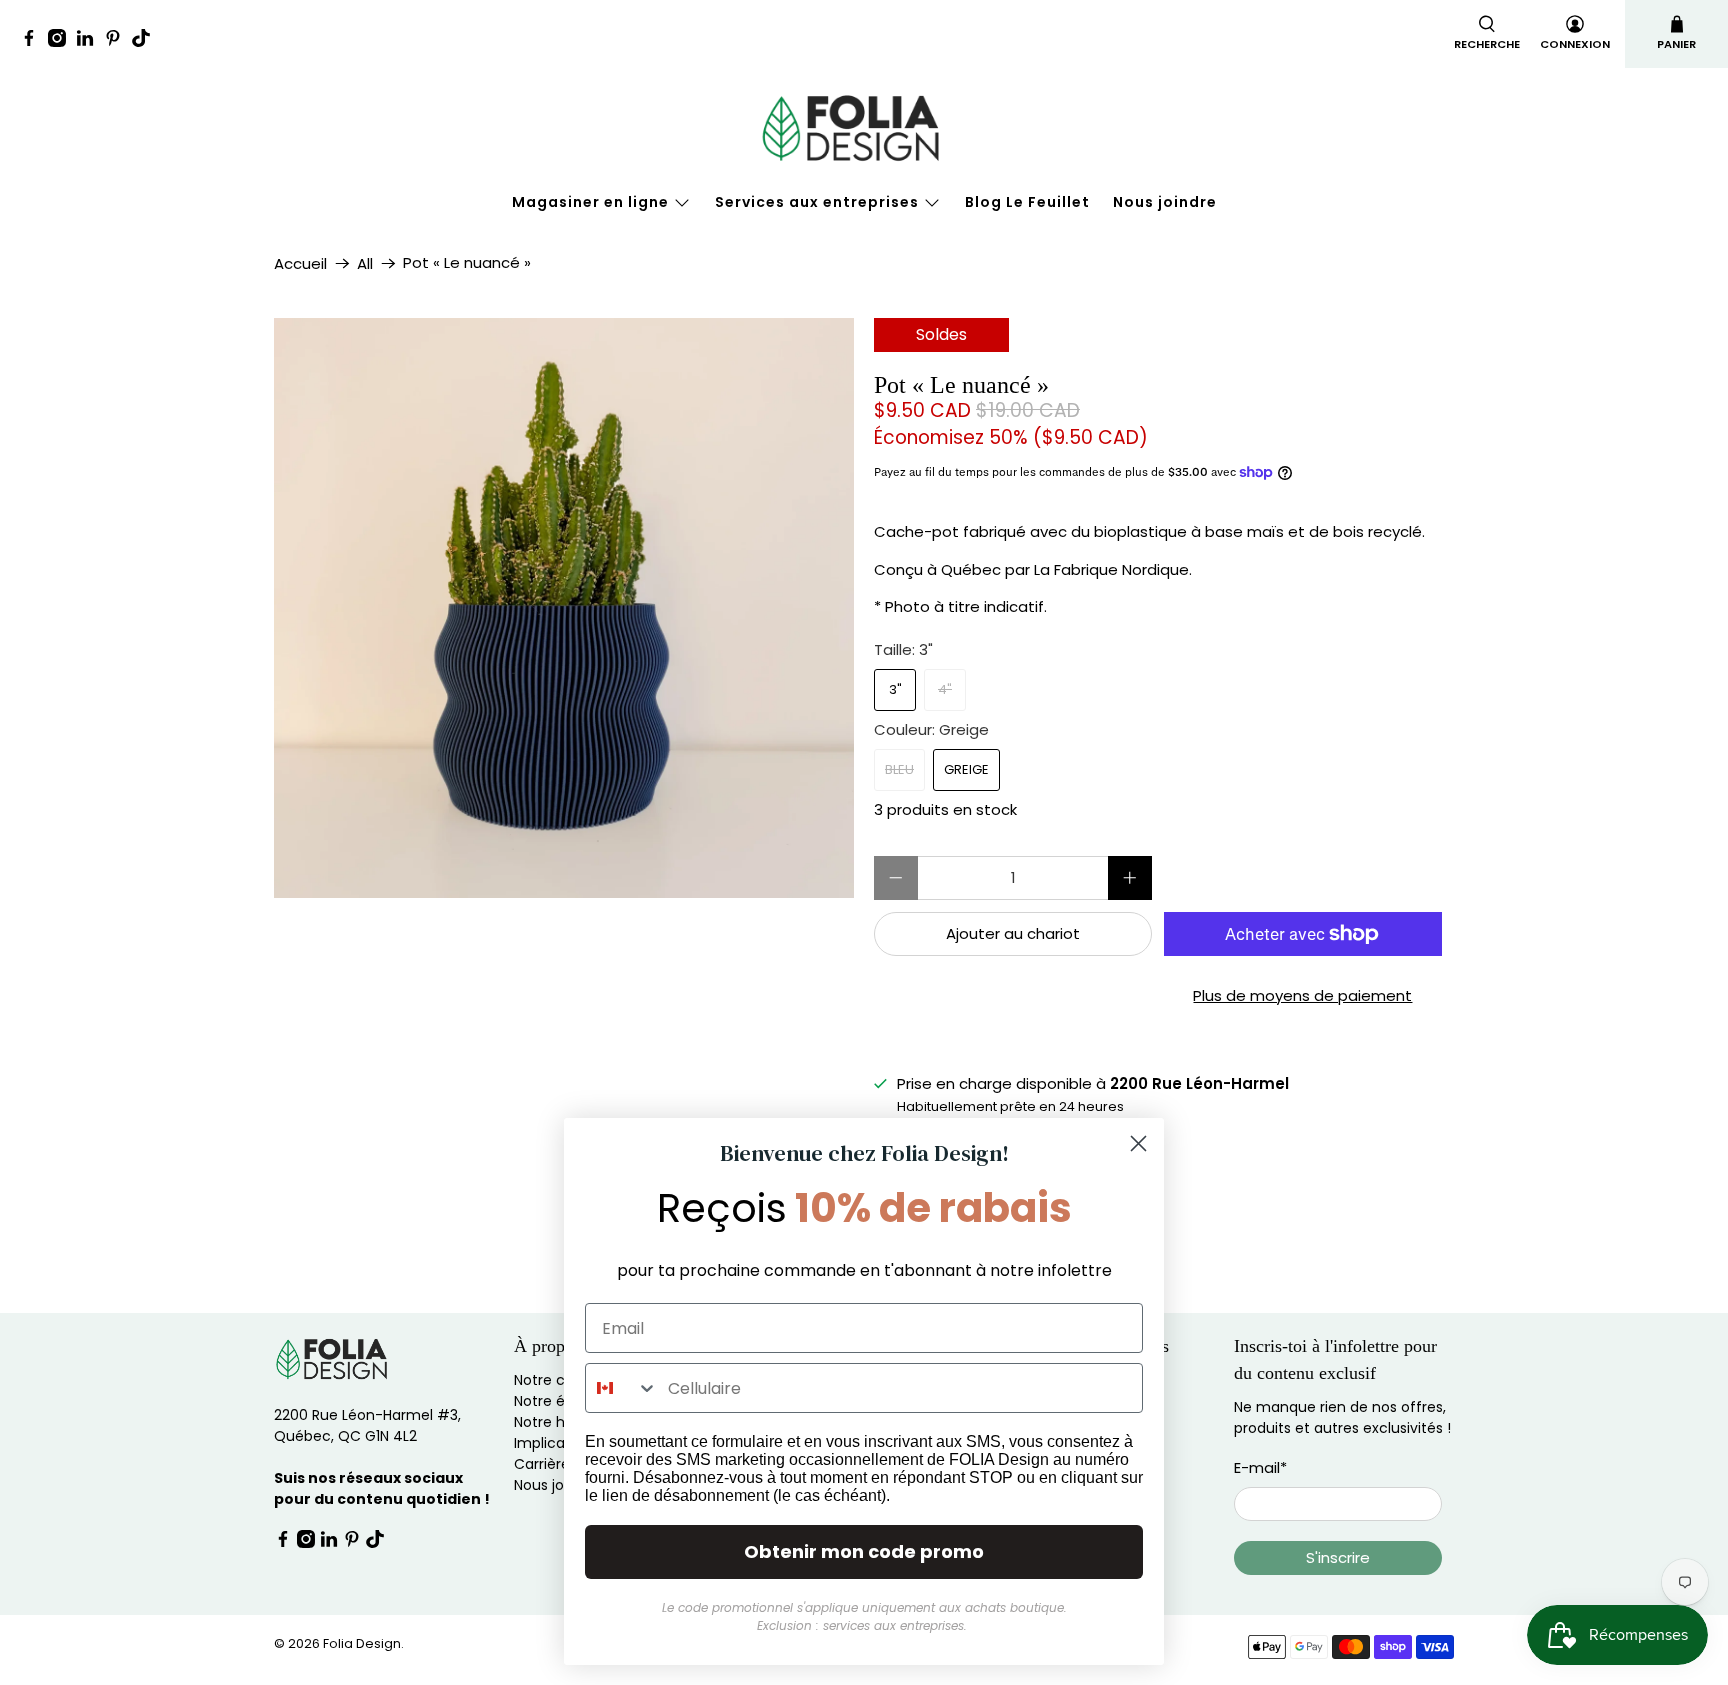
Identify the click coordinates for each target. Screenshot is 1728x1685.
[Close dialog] (1138, 1143)
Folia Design (362, 1643)
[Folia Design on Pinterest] (118, 41)
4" (945, 689)
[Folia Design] (864, 128)
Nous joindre (1165, 202)
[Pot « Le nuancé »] (564, 608)
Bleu (899, 769)
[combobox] (622, 1388)
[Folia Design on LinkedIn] (90, 41)
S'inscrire (1338, 1557)
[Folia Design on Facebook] (34, 41)
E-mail (1260, 1467)
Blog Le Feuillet (1027, 202)
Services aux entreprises (817, 202)
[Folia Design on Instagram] (62, 41)
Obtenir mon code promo (864, 1551)
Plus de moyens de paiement (1302, 995)
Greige (966, 769)
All (365, 263)
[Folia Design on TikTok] (146, 41)
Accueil (300, 263)
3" (895, 689)
